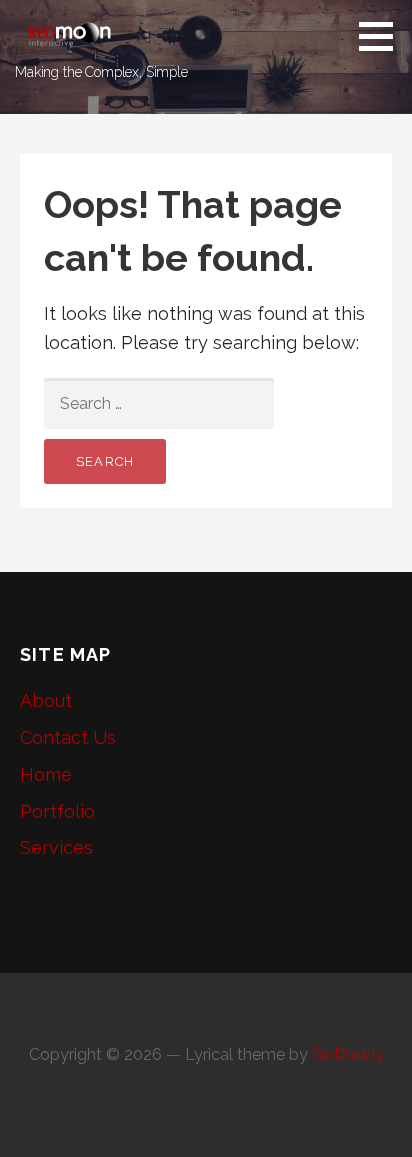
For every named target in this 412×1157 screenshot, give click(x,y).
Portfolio (57, 811)
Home (46, 774)
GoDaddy (348, 1054)
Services (56, 847)
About (46, 700)
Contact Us (68, 737)
